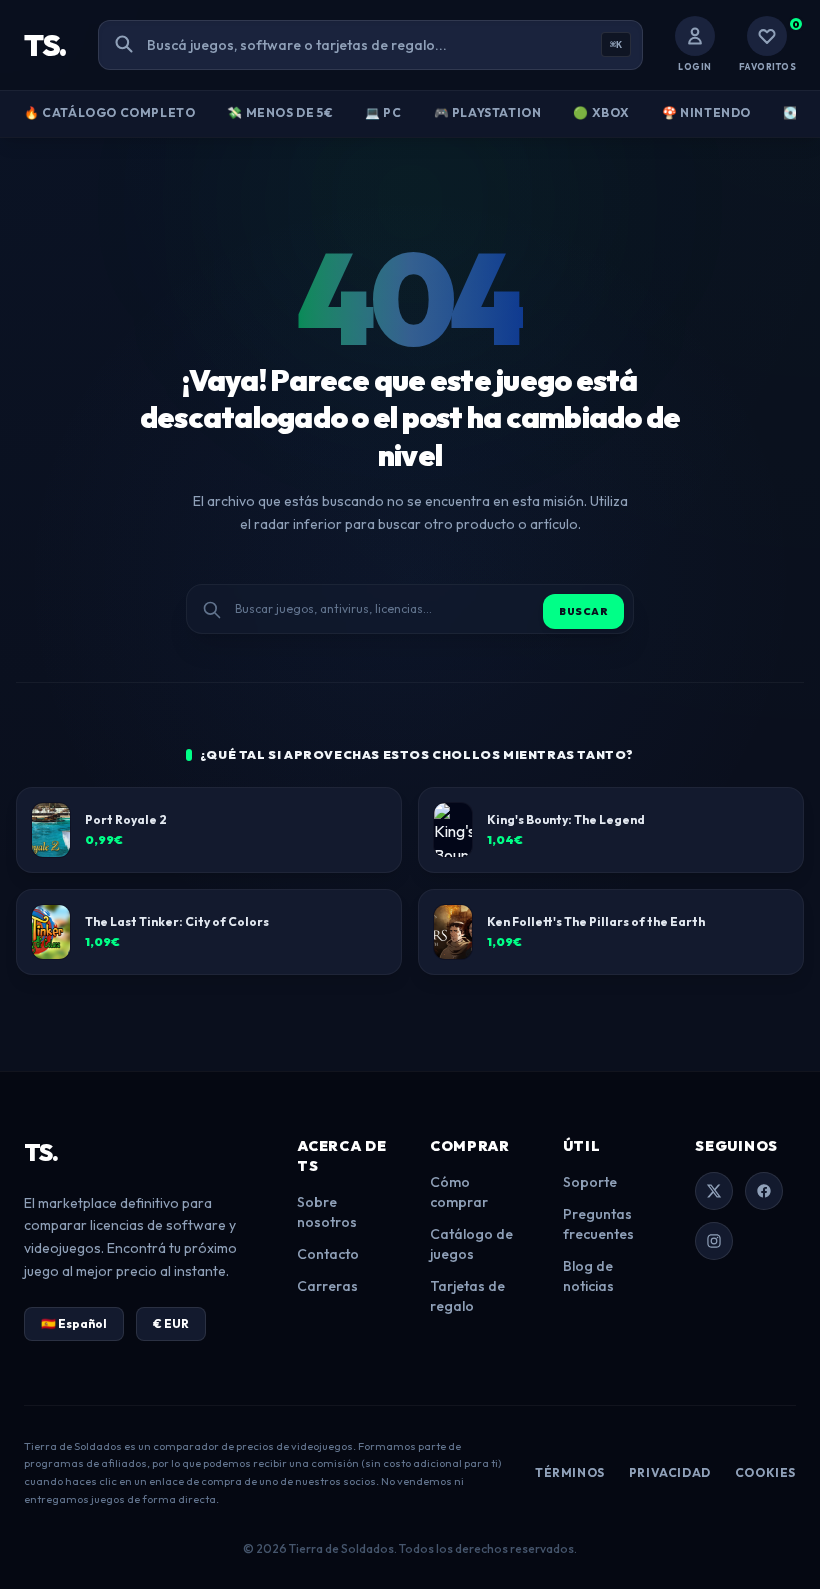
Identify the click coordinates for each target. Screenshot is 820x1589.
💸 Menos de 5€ (280, 112)
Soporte (590, 1182)
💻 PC (383, 112)
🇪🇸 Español (74, 1323)
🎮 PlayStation (488, 112)
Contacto (328, 1254)
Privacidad (670, 1472)
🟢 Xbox (601, 112)
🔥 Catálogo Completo (109, 112)
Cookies (765, 1472)
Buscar (583, 611)
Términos (570, 1472)
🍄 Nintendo (706, 112)
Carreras (327, 1286)
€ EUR (171, 1323)
